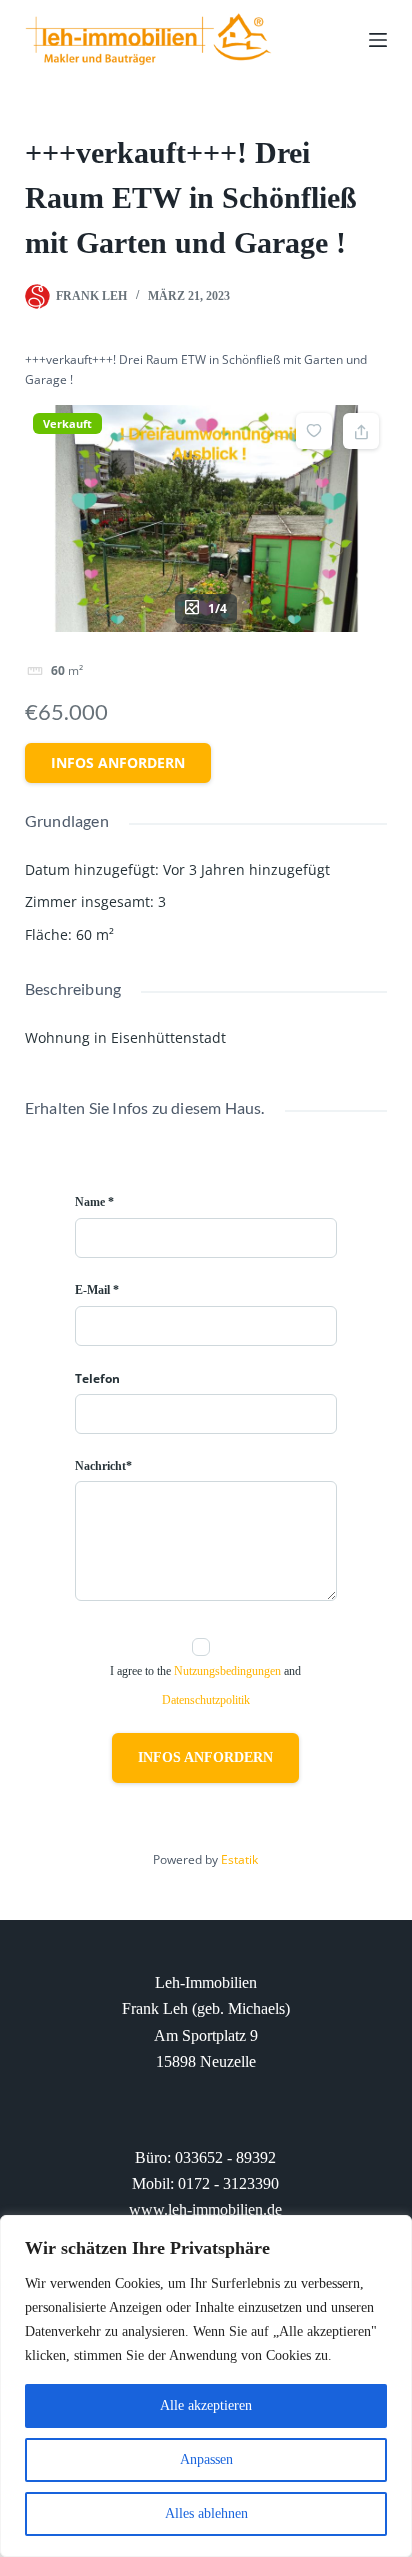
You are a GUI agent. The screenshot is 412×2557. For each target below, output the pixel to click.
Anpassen (206, 2459)
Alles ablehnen (206, 2513)
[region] (206, 2386)
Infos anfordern (118, 762)
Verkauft (67, 423)
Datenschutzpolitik (206, 1700)
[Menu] (378, 40)
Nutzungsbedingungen (227, 1671)
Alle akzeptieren (206, 2405)
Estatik (239, 1859)
